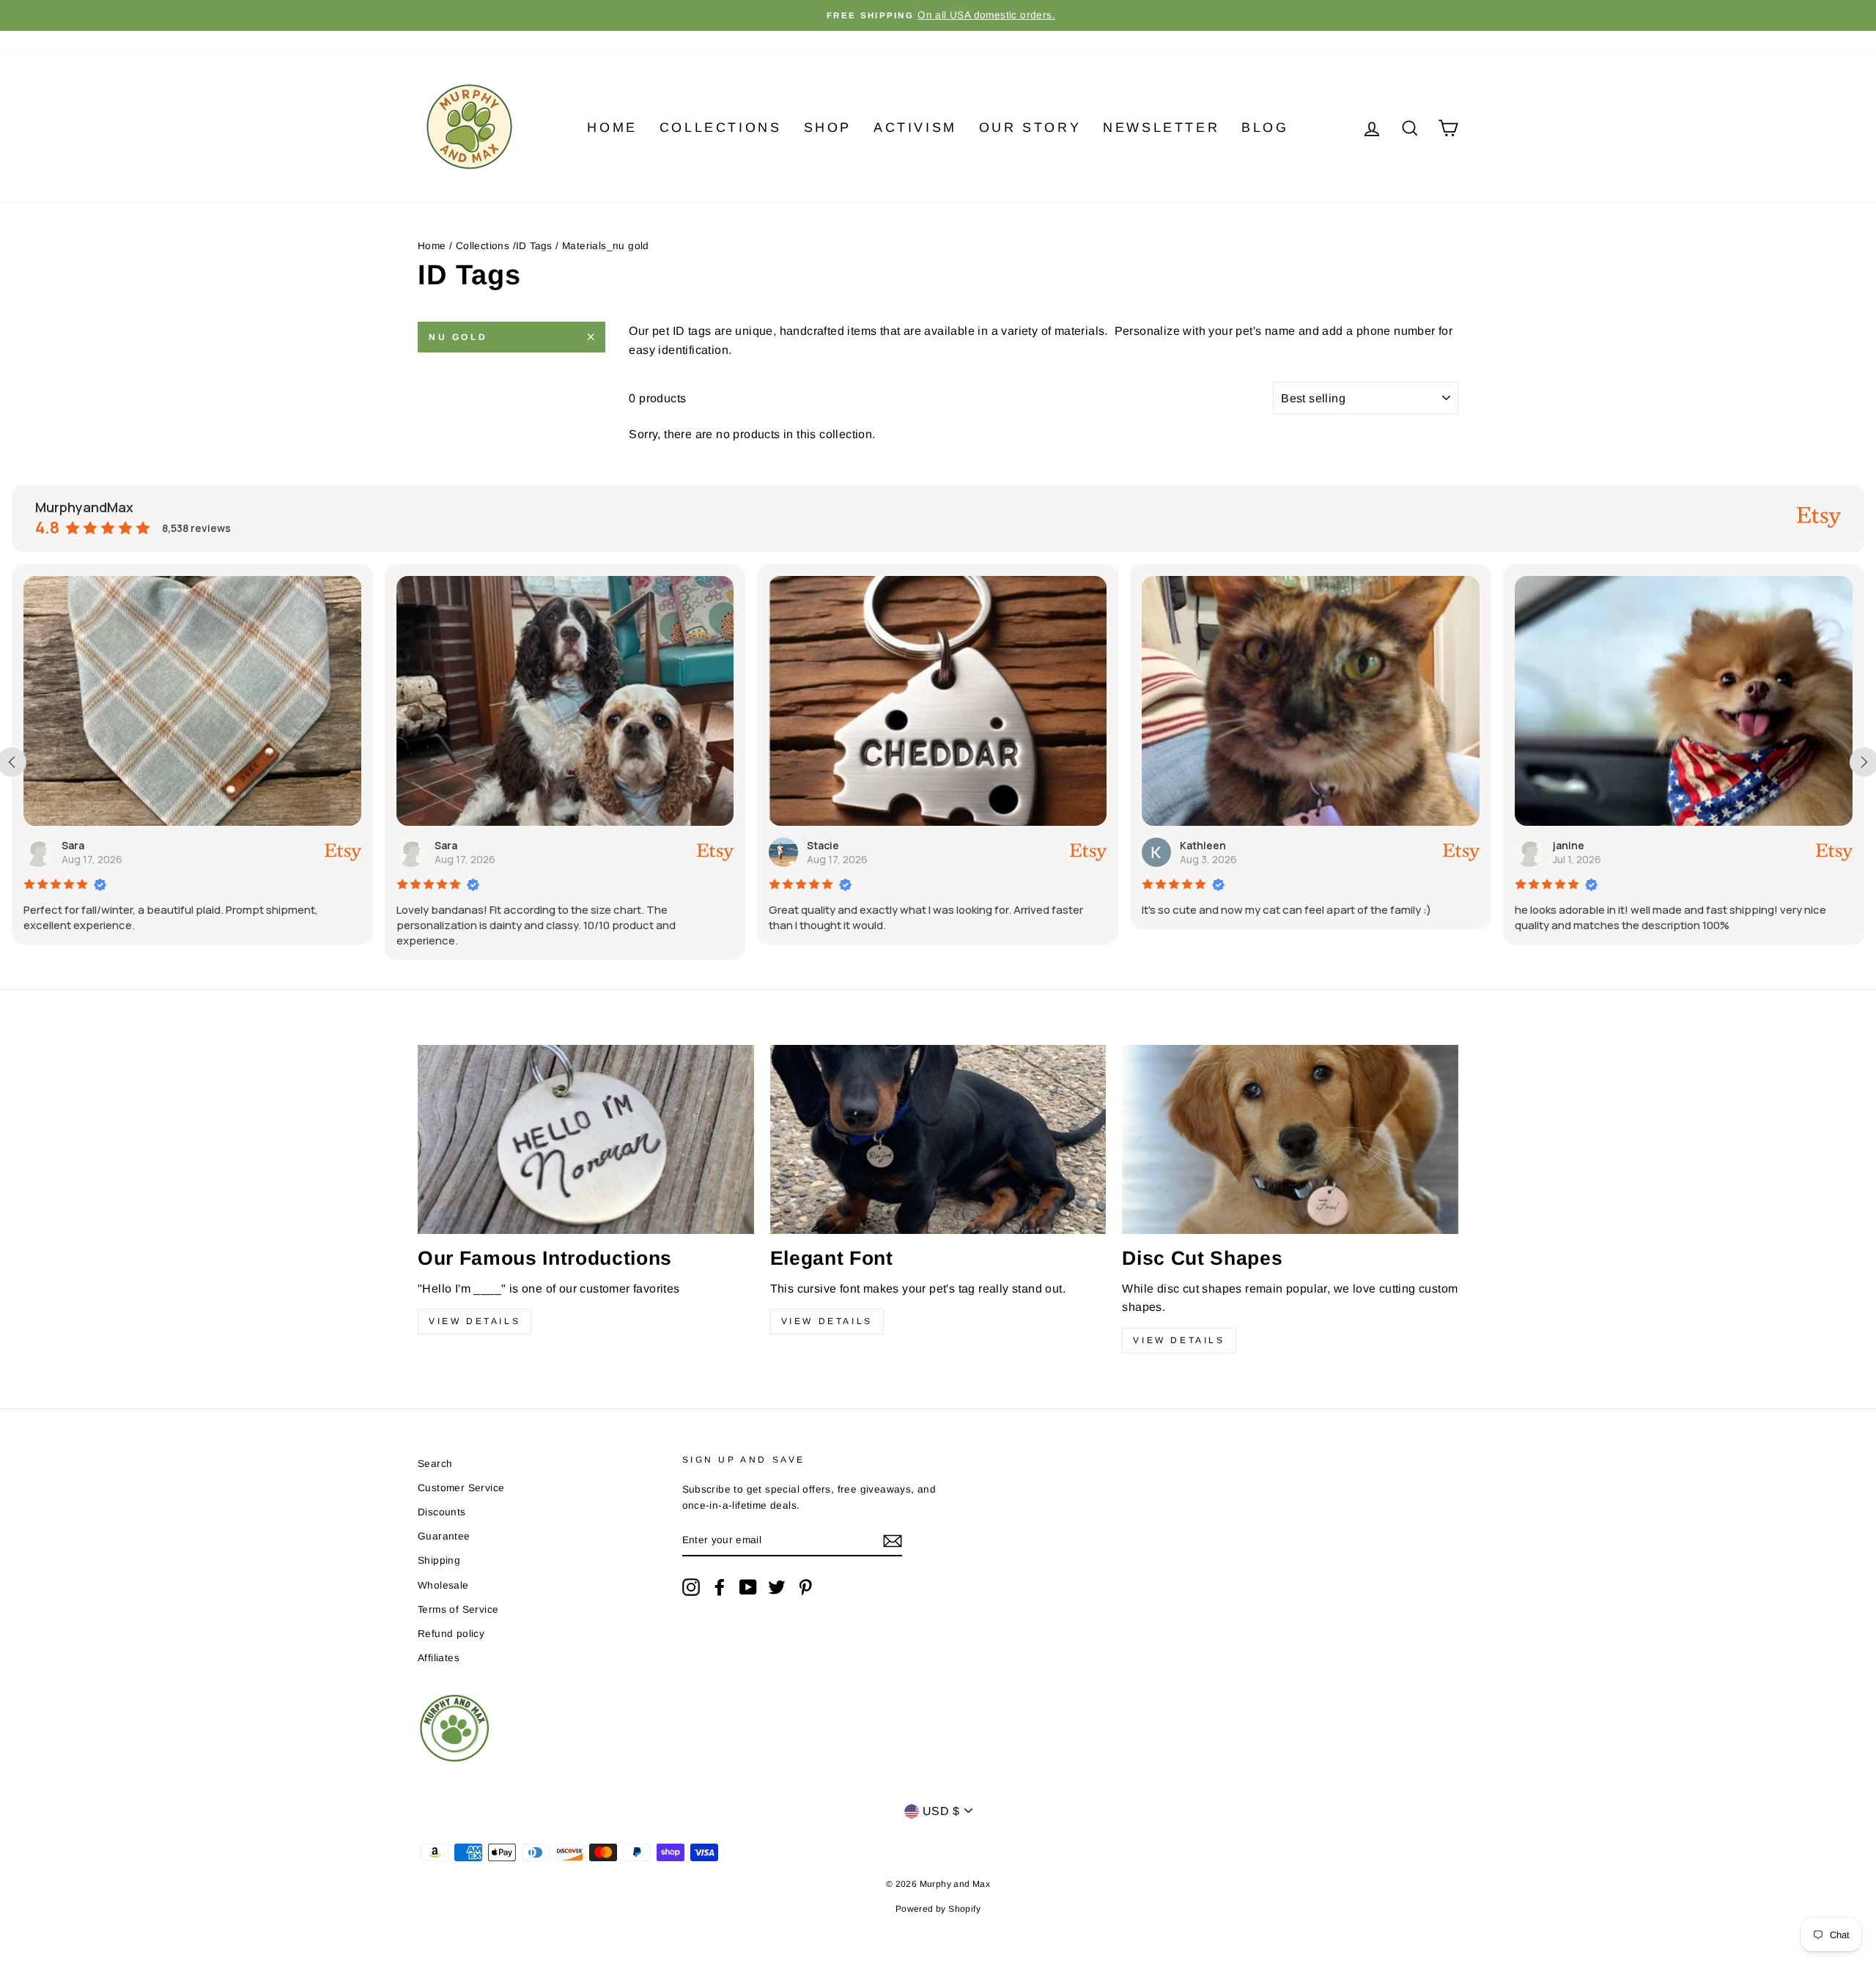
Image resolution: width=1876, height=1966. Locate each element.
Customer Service (461, 1488)
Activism (915, 128)
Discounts (442, 1512)
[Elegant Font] (938, 1139)
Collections (721, 128)
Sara (73, 845)
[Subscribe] (893, 1540)
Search (435, 1464)
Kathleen (1203, 845)
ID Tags (534, 246)
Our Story (1030, 128)
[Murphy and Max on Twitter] (777, 1587)
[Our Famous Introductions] (586, 1139)
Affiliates (439, 1658)
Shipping (439, 1560)
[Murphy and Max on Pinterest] (805, 1587)
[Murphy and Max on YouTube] (748, 1587)
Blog (1265, 128)
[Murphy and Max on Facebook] (720, 1587)
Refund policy (451, 1634)
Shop (828, 128)
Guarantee (444, 1536)
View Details (474, 1321)
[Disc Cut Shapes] (1290, 1139)
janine (1569, 845)
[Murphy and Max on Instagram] (691, 1587)
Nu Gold (458, 337)
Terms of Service (458, 1610)
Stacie (823, 845)
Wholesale (443, 1585)
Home (612, 128)
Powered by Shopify (938, 1909)
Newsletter (1161, 128)
